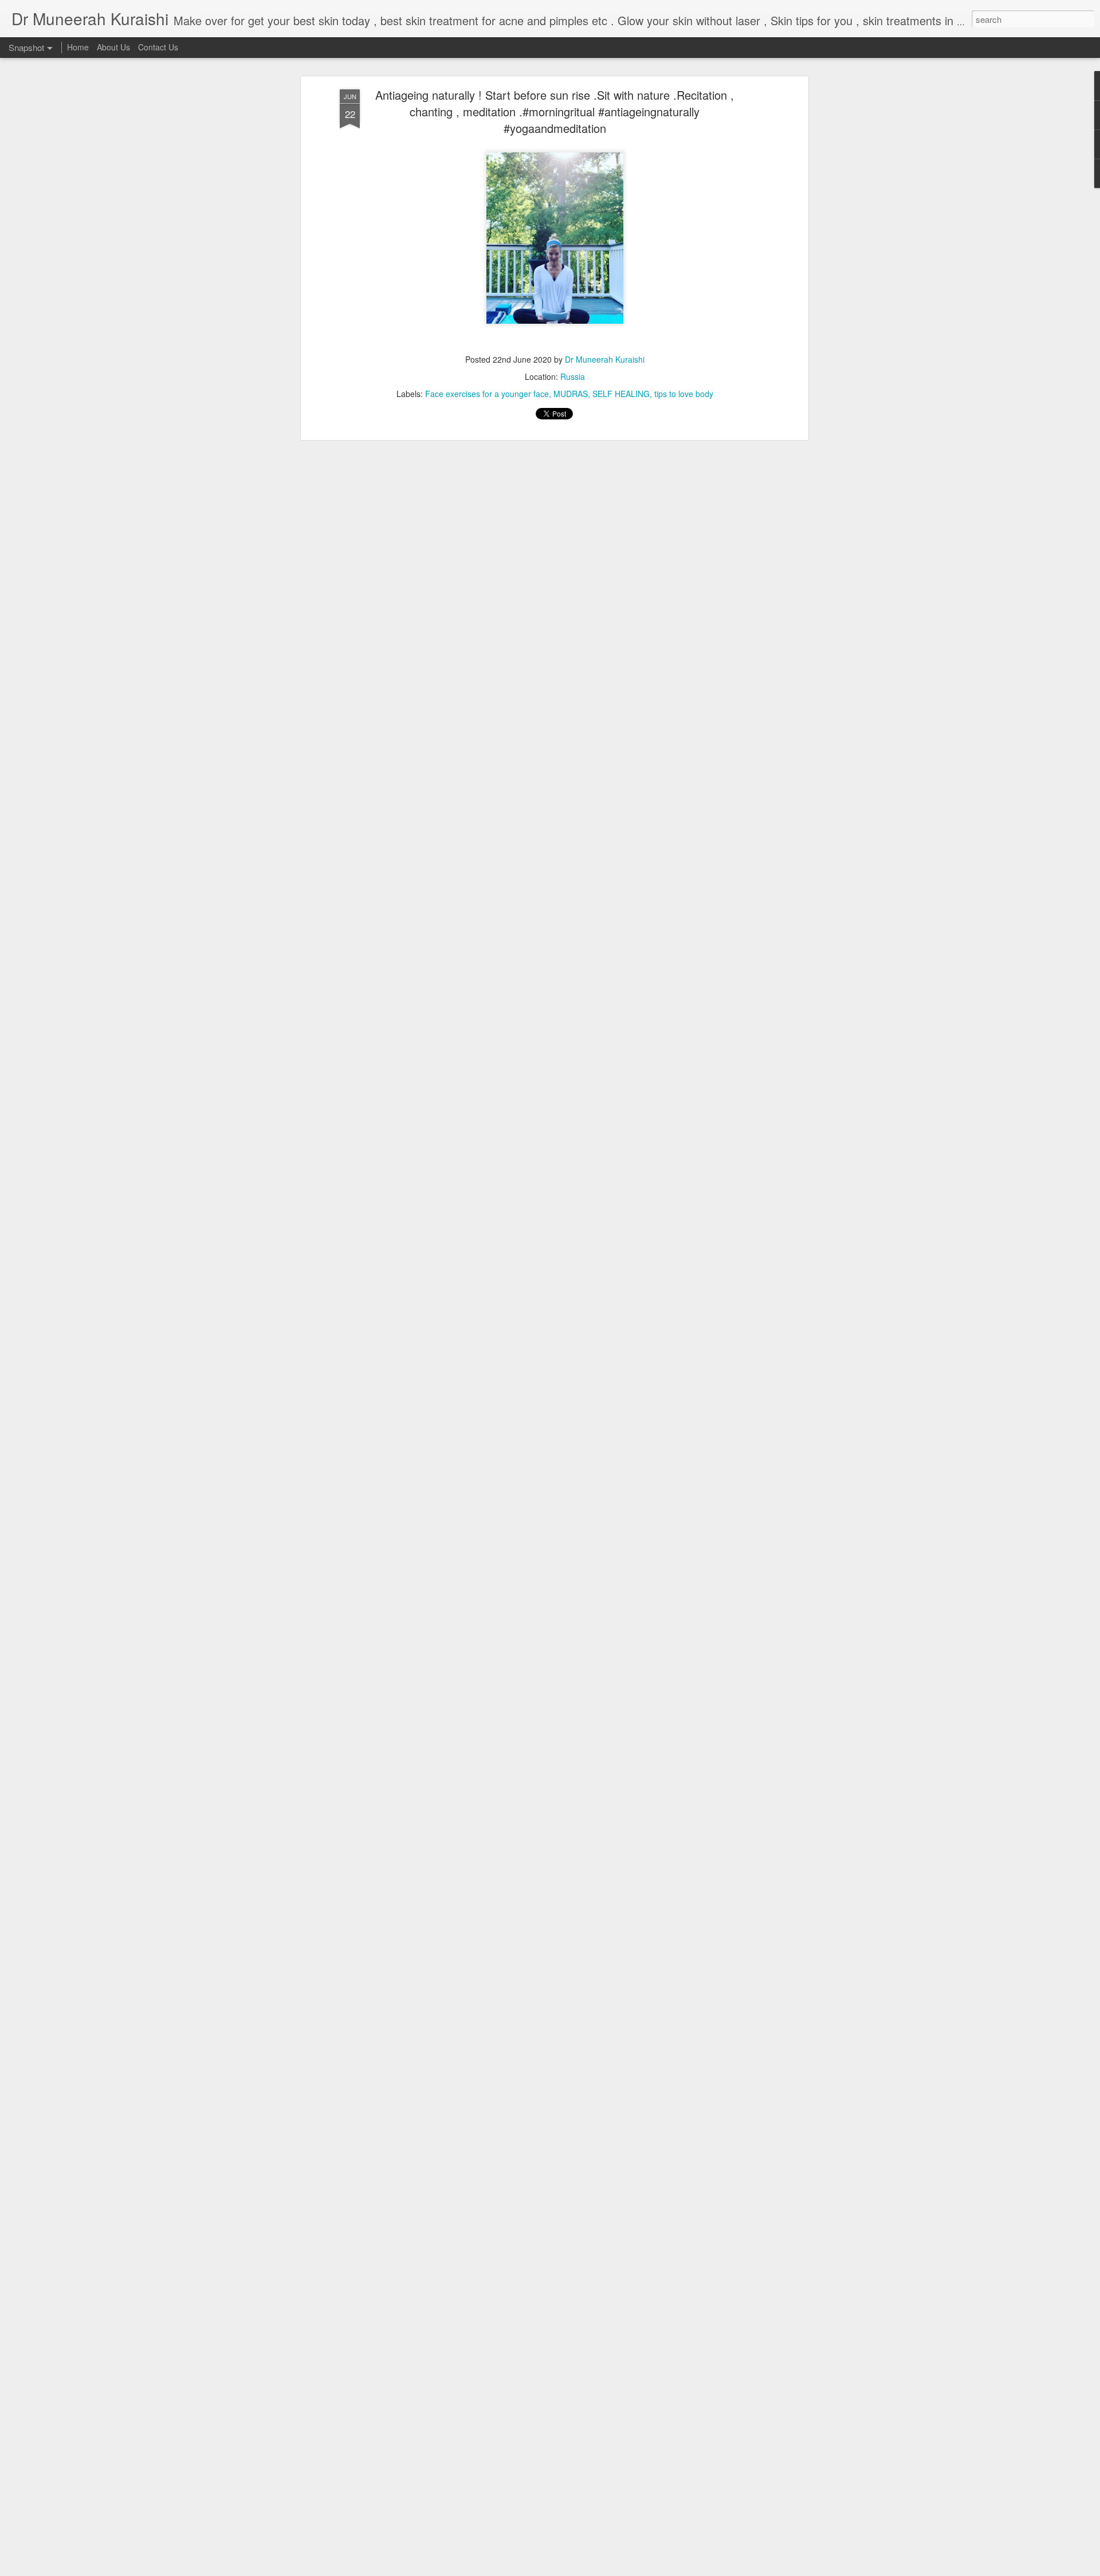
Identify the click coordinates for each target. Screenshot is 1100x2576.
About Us (113, 47)
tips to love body (684, 394)
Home (78, 47)
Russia (573, 376)
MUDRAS (571, 394)
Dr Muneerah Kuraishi (605, 359)
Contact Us (158, 47)
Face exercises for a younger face (487, 394)
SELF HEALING (621, 394)
